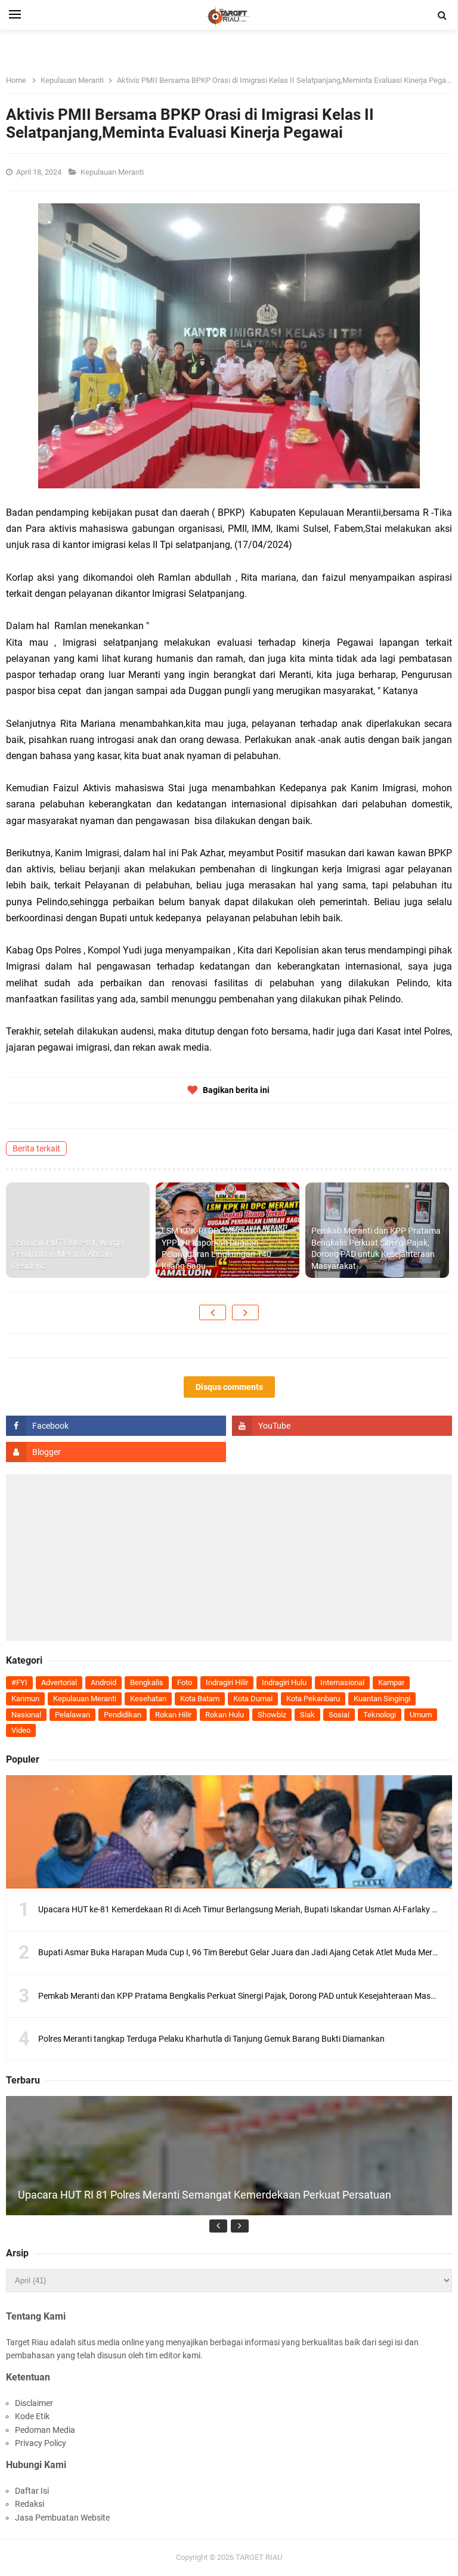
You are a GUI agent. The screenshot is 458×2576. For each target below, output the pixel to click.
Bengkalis (147, 1682)
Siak (307, 1715)
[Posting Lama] (245, 1312)
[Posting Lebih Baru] (213, 1312)
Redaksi (30, 2504)
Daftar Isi (32, 2491)
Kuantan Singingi (382, 1699)
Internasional (342, 1682)
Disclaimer (34, 2403)
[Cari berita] (442, 16)
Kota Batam (200, 1699)
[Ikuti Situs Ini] (116, 1452)
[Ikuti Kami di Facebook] (116, 1426)
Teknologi (380, 1715)
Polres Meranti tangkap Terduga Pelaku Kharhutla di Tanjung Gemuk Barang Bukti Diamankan (211, 2039)
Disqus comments (229, 1387)
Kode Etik (32, 2416)
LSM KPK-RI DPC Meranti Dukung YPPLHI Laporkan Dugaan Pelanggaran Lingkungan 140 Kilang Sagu (223, 1248)
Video (21, 1730)
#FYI (19, 1682)
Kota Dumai (253, 1699)
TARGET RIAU (259, 2557)
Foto (185, 1682)
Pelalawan (72, 1715)
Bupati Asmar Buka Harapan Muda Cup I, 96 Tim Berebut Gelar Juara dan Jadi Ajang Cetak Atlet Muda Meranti (242, 1952)
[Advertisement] (229, 1558)
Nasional (26, 1715)
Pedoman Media (45, 2430)
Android (103, 1682)
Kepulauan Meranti (113, 172)
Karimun (25, 1699)
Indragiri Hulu (284, 1682)
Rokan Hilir (173, 1715)
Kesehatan (148, 1699)
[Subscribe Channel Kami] (342, 1426)
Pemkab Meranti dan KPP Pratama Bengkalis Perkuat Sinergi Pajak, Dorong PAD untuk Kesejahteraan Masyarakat (376, 1248)
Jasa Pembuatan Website (62, 2518)
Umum (421, 1715)
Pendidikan (123, 1715)
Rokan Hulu (225, 1715)
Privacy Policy (41, 2443)
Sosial (339, 1715)
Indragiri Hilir (227, 1682)
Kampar (391, 1682)
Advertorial (59, 1682)
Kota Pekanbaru (313, 1699)
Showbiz (272, 1715)
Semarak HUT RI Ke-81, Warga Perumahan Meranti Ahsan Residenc (68, 1254)
